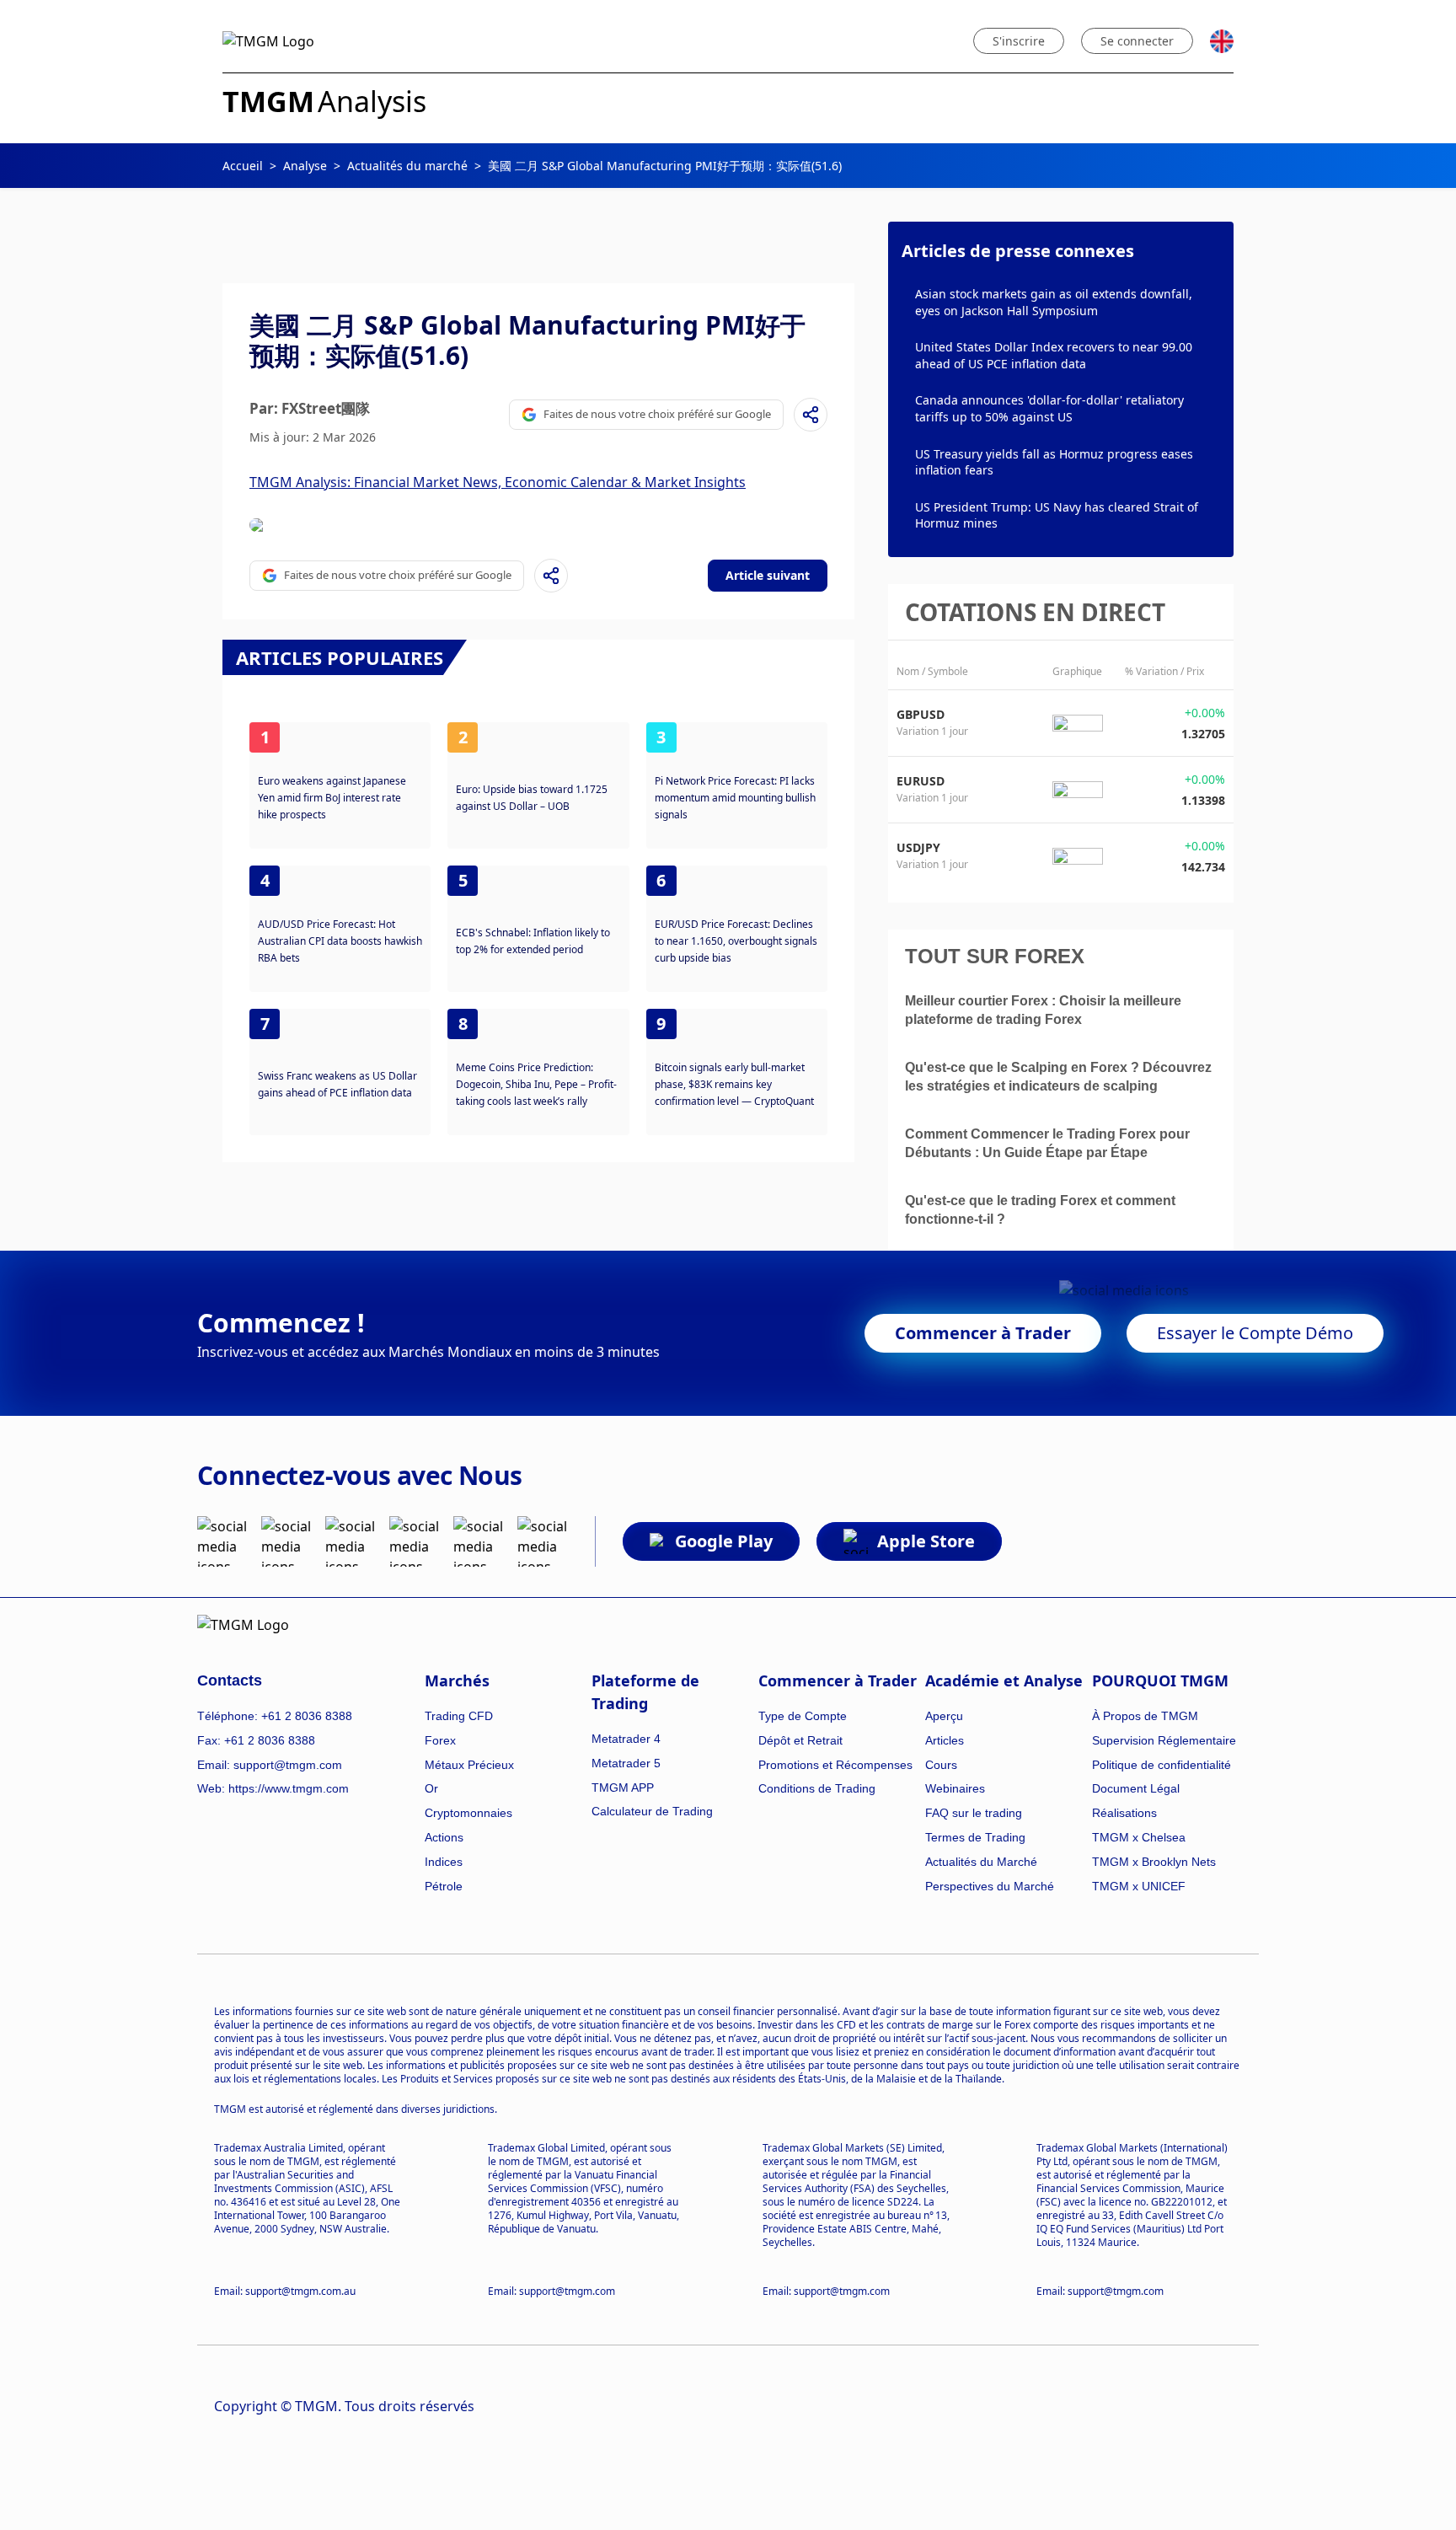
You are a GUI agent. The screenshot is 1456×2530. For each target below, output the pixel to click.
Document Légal (1136, 1788)
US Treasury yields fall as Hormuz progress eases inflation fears (1054, 462)
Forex (440, 1740)
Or (431, 1788)
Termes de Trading (975, 1837)
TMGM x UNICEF (1139, 1886)
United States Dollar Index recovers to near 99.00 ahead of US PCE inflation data (1054, 355)
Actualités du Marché (981, 1862)
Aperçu (944, 1716)
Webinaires (955, 1788)
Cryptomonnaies (468, 1813)
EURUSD (921, 781)
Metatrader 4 (626, 1739)
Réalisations (1124, 1813)
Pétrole (444, 1886)
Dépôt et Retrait (800, 1740)
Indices (444, 1862)
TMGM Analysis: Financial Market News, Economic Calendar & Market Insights (498, 482)
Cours (941, 1765)
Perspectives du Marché (990, 1886)
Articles (945, 1740)
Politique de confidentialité (1162, 1765)
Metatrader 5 (626, 1763)
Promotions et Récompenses (835, 1765)
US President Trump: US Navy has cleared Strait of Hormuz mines (1057, 515)
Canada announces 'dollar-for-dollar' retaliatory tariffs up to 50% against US (1049, 408)
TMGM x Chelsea (1139, 1837)
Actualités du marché (407, 166)
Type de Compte (803, 1716)
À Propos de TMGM (1145, 1716)
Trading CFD (459, 1716)
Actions (444, 1837)
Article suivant (768, 575)
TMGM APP (623, 1788)
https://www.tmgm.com (289, 1788)
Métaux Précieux (469, 1765)
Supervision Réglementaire (1164, 1740)
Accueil (243, 166)
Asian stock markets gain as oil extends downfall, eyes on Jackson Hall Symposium (1054, 302)
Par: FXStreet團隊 (310, 408)
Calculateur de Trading (652, 1811)
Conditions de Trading (817, 1788)
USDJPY (918, 847)
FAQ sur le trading (974, 1813)
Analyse (305, 166)
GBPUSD (921, 714)
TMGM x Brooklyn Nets (1154, 1862)
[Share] (811, 415)
